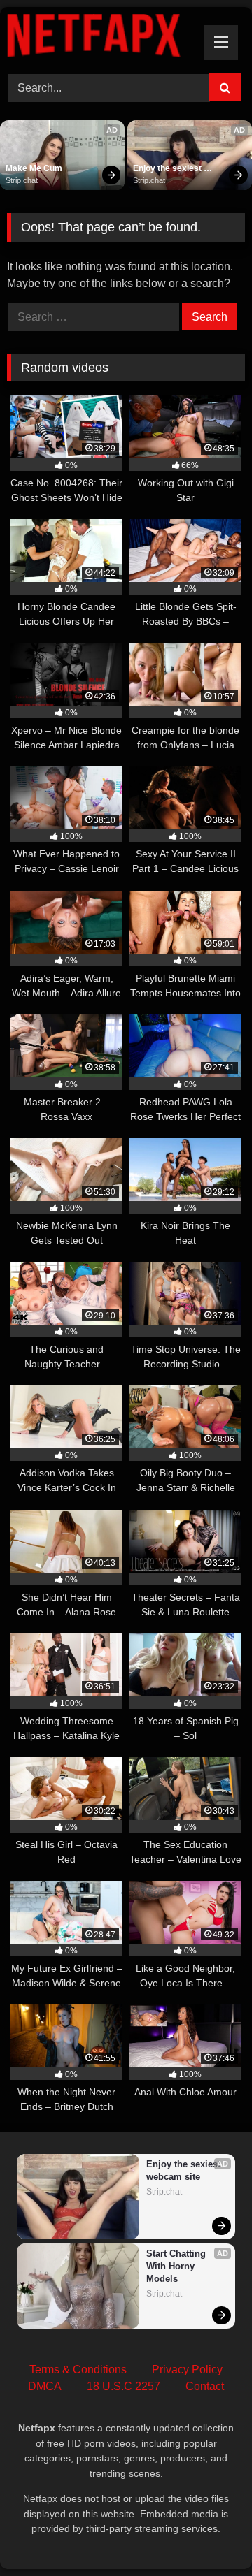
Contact (205, 2386)
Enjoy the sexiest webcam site (168, 169)
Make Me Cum (34, 168)
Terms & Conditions (78, 2370)
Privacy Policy (187, 2370)
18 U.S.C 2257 (124, 2386)
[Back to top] (209, 2534)
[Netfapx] (103, 38)
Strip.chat (22, 180)
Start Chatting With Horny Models (177, 2266)
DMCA (45, 2386)
